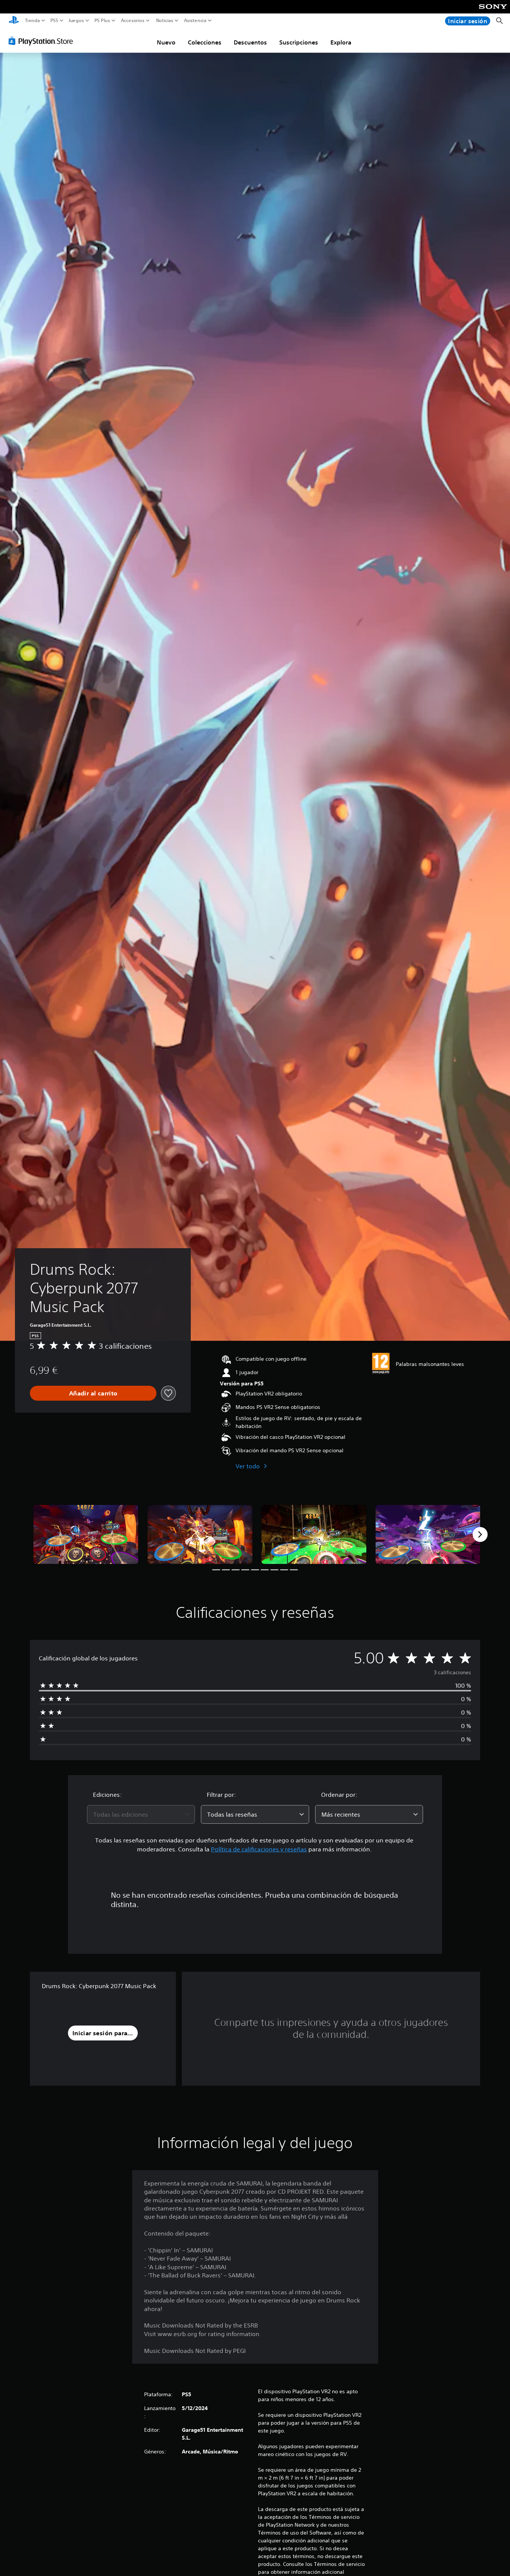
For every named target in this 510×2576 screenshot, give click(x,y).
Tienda (32, 21)
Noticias (164, 21)
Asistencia (195, 21)
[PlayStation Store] (43, 41)
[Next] (480, 1534)
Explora (341, 42)
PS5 (54, 21)
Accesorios (132, 21)
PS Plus (102, 21)
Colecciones (205, 42)
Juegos (76, 21)
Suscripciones (299, 42)
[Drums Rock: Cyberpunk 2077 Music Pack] (86, 1534)
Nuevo (166, 42)
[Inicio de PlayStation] (14, 21)
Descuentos (250, 42)
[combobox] (141, 1814)
